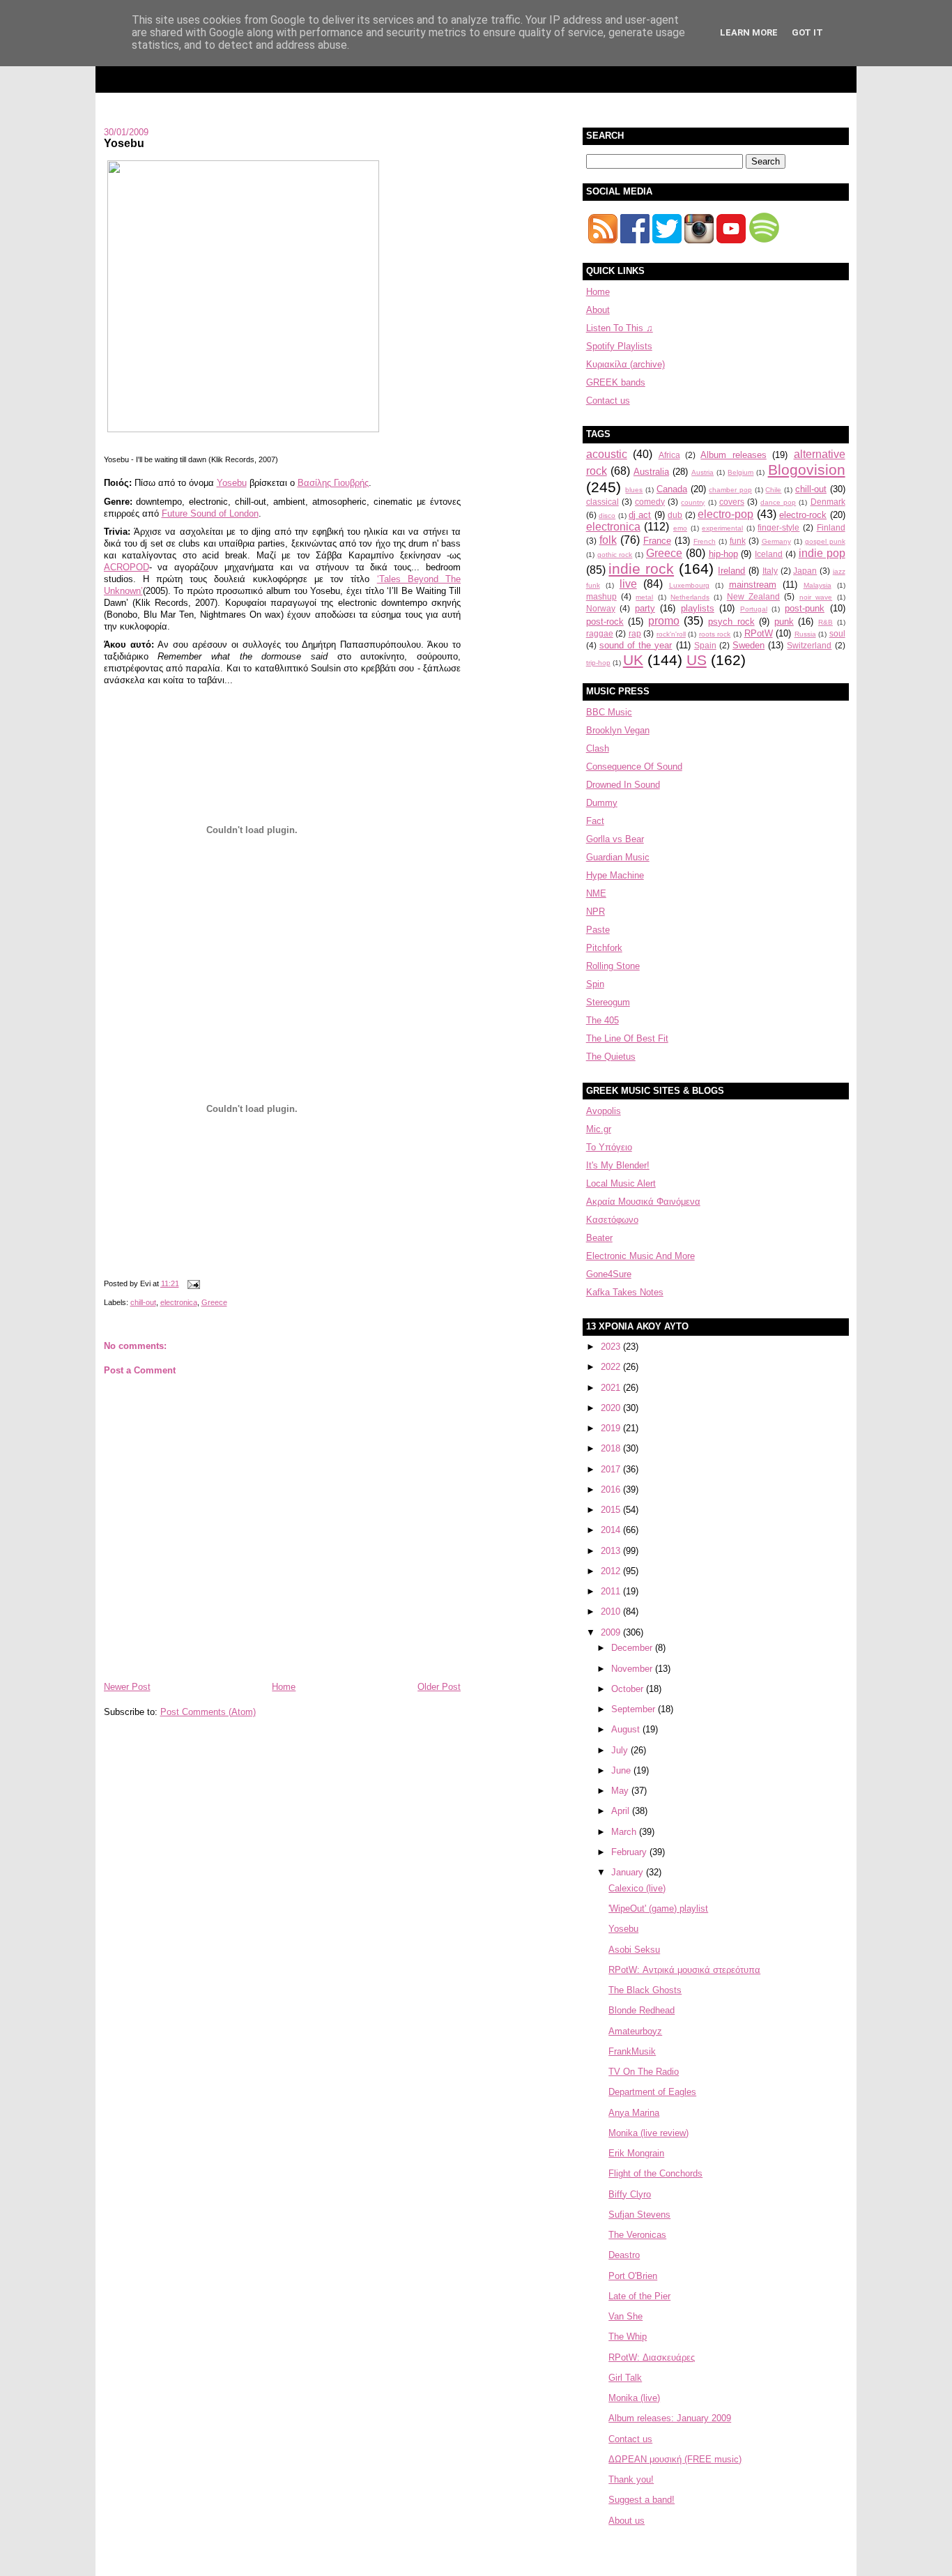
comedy (650, 502)
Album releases (733, 455)
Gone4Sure (609, 1274)
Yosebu (124, 143)
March (625, 1832)
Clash (598, 748)
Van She (625, 2316)
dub (675, 515)
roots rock (715, 634)
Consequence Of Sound (634, 767)
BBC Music (609, 712)
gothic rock (615, 555)
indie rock (641, 569)
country (693, 502)
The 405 (602, 1020)
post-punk (805, 608)
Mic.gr (599, 1129)
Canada (672, 489)
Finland (831, 527)
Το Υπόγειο (609, 1147)
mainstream (753, 585)
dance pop (778, 502)
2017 (612, 1469)
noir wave (816, 597)
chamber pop (730, 490)
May (621, 1791)
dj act (640, 515)
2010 (612, 1611)
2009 (612, 1632)
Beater (599, 1238)
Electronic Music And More (640, 1256)
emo (680, 528)
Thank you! (631, 2479)
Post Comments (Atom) (208, 1712)
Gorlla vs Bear (615, 839)
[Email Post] (192, 1283)
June (622, 1770)
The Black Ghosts (645, 1990)
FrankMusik (632, 2051)
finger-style (778, 527)
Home (284, 1687)
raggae (600, 633)
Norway (601, 608)
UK (633, 660)
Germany (776, 541)
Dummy (602, 803)
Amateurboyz (635, 2031)
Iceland (769, 554)
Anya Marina (634, 2113)
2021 (612, 1388)
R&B (826, 622)
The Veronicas (637, 2235)
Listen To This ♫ (620, 328)
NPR (596, 912)
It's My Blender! (618, 1165)
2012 (612, 1571)
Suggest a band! (642, 2500)
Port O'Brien (633, 2276)
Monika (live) (634, 2398)
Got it (807, 32)
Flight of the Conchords (655, 2173)
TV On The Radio (644, 2072)
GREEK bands (616, 382)
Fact (595, 821)
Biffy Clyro (630, 2194)
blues (634, 490)
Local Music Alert (621, 1183)
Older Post (439, 1687)
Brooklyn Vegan (618, 730)
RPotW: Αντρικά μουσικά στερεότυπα (684, 1970)
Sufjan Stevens (639, 2215)
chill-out (143, 1302)
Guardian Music (618, 857)
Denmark (828, 502)
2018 (612, 1448)
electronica (179, 1302)
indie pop (822, 553)
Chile (773, 490)
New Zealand (753, 596)
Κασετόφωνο (612, 1220)
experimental (722, 528)
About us (627, 2521)
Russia (805, 634)
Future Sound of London (210, 513)
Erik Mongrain (636, 2153)
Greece (214, 1302)
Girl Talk (625, 2378)
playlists (698, 608)
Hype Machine (615, 875)
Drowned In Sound (623, 785)
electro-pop (725, 514)
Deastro (624, 2255)
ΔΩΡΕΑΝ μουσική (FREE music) (675, 2459)
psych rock (731, 622)
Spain (705, 645)
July (621, 1750)
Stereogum (608, 1002)
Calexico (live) (637, 1888)
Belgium (740, 472)
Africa (669, 455)
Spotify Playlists (619, 346)
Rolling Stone (613, 966)
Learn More (749, 32)
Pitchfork (604, 948)
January (629, 1872)
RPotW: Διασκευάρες (652, 2357)
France (657, 541)
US (697, 660)
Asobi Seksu (634, 1950)
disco (607, 516)
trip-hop (598, 663)
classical (602, 502)
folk (608, 540)
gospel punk (825, 541)
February (630, 1852)
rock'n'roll (671, 634)
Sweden (748, 645)
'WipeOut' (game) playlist (658, 1908)
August (627, 1729)
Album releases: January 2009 (670, 2418)
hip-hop (723, 554)
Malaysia (817, 585)
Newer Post (127, 1687)
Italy (770, 571)
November (633, 1669)
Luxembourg (689, 585)
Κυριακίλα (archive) (625, 364)
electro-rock (803, 515)
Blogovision (807, 470)
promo (664, 621)
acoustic (607, 454)
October (629, 1689)
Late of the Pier (639, 2296)
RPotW (759, 633)
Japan (805, 571)
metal (644, 597)
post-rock (605, 622)
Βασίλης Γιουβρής (333, 483)
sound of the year (636, 645)
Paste (598, 930)
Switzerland (809, 645)
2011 (612, 1591)
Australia (651, 472)
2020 (612, 1408)
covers (732, 502)
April (622, 1811)
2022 (612, 1367)
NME (596, 893)
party (645, 608)
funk (738, 541)
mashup (601, 596)
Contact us (608, 401)
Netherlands (690, 597)
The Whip (628, 2337)
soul (837, 633)
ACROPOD (126, 567)
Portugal (754, 609)
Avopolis (604, 1111)
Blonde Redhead (642, 2010)
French (705, 541)
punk (784, 622)
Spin (595, 984)
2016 (612, 1489)
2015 (612, 1510)
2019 (612, 1428)
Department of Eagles (652, 2092)
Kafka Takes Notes (625, 1292)
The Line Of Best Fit (627, 1038)
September (635, 1709)
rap (635, 633)
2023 (612, 1347)
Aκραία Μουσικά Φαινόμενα (643, 1202)
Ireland (731, 571)
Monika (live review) (648, 2133)
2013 (612, 1551)
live (628, 584)
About (598, 310)
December (633, 1648)
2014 (612, 1530)
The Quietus (611, 1057)
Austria (703, 472)
